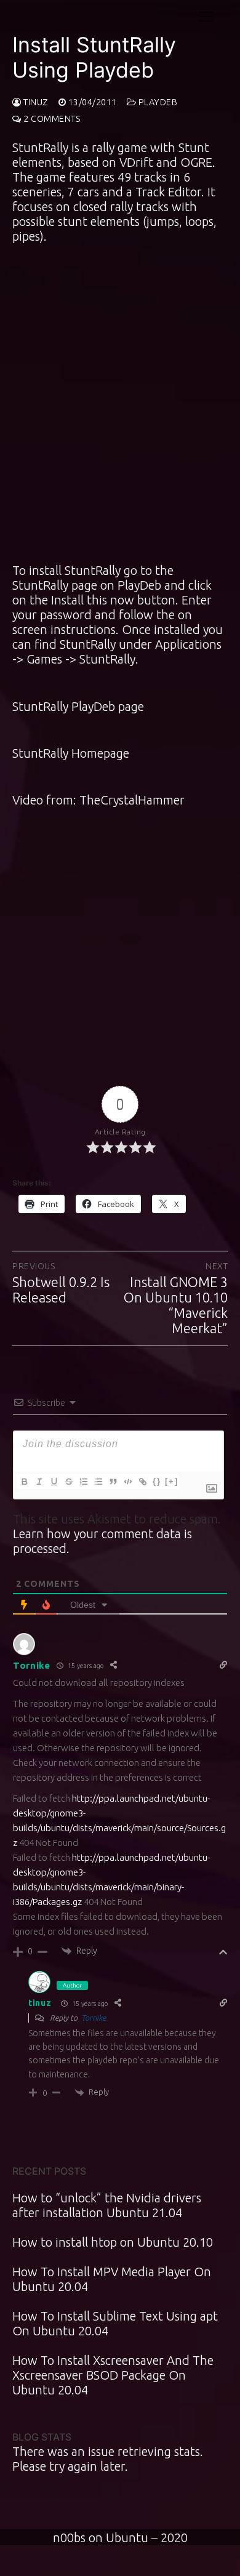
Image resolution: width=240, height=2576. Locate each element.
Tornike (32, 1665)
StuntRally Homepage (71, 753)
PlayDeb (157, 102)
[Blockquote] (113, 1482)
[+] (172, 1481)
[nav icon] (206, 16)
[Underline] (54, 1482)
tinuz (35, 102)
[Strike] (68, 1482)
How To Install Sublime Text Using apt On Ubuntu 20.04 (115, 2323)
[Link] (142, 1482)
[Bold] (24, 1482)
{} (157, 1481)
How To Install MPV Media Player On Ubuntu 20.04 (112, 2279)
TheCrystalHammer (132, 800)
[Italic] (39, 1482)
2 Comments (51, 119)
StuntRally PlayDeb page (78, 706)
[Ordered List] (83, 1482)
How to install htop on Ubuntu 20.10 (113, 2242)
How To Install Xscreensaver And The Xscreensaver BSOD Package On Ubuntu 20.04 (113, 2375)
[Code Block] (127, 1482)
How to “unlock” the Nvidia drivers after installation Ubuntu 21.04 (107, 2205)
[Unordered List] (98, 1482)
